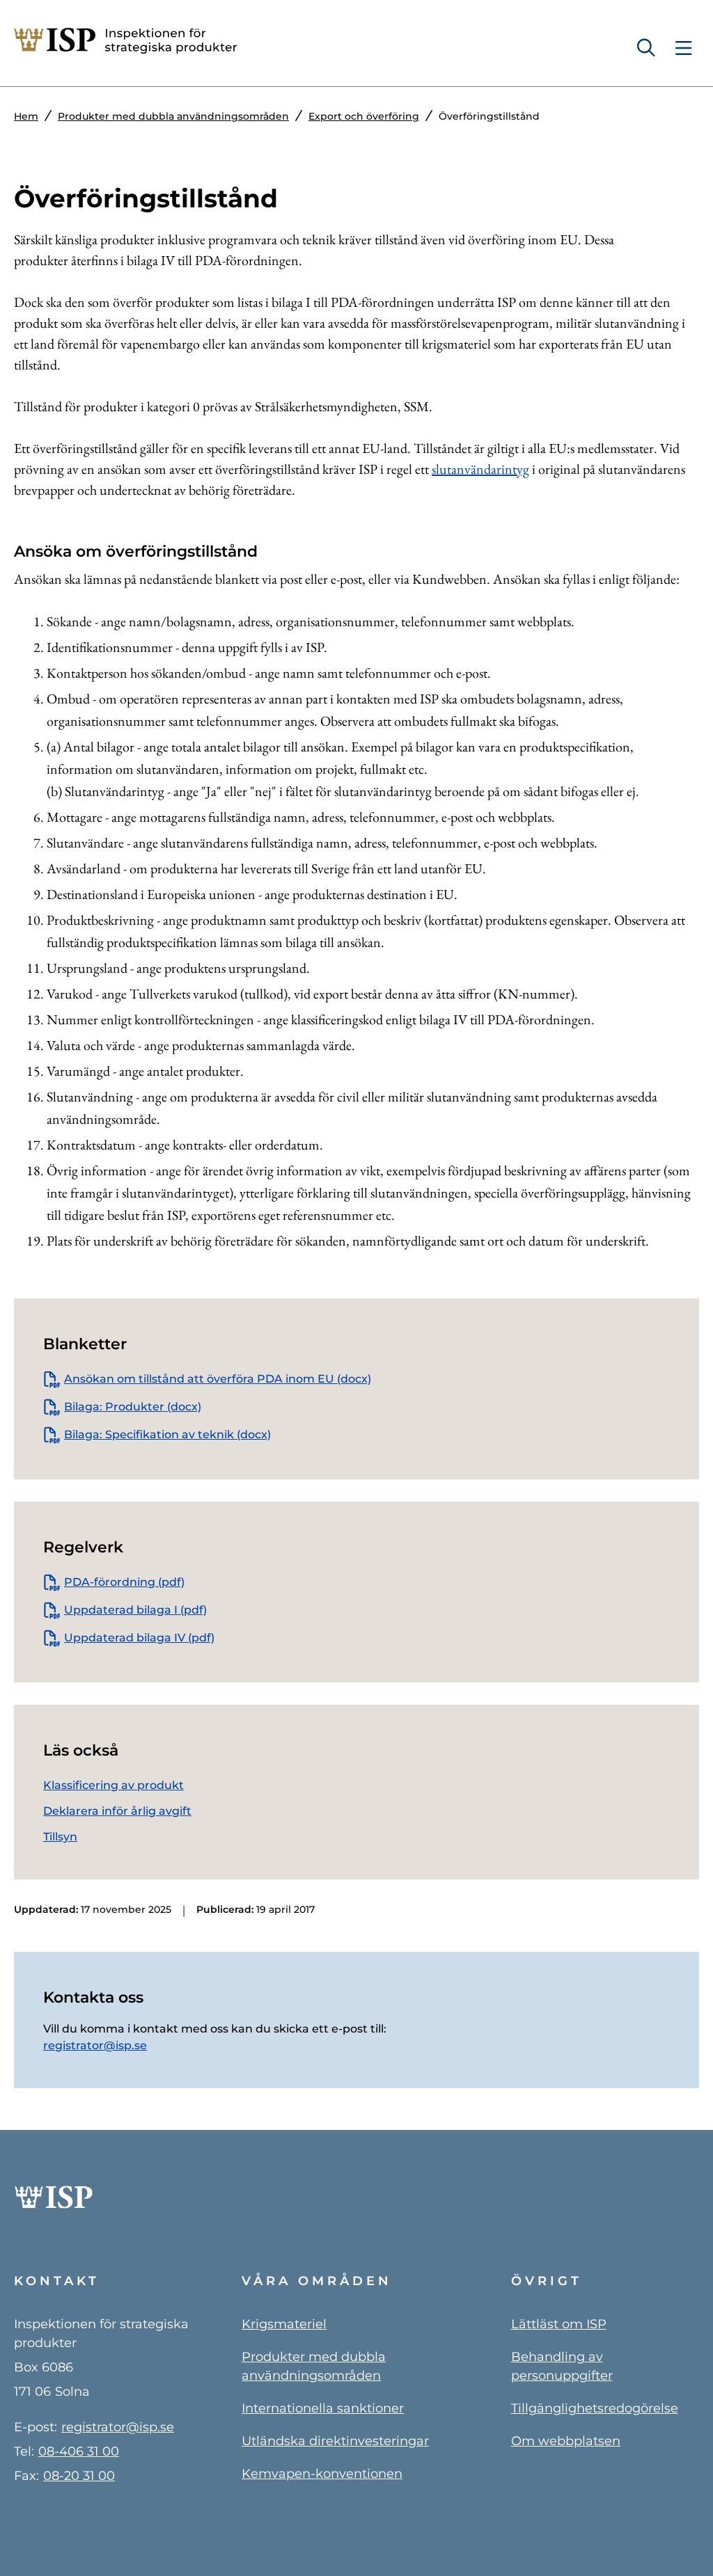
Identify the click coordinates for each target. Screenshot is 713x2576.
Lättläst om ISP (559, 2324)
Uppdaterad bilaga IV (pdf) (139, 1638)
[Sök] (651, 48)
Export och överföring (364, 116)
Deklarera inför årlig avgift (117, 1811)
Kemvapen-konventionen (322, 2474)
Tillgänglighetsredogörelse (595, 2408)
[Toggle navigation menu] (683, 48)
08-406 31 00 (79, 2451)
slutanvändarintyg (480, 469)
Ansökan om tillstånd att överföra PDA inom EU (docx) (218, 1379)
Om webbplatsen (566, 2441)
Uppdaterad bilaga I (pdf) (135, 1610)
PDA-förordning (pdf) (124, 1582)
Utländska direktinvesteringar (335, 2441)
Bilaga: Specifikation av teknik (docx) (167, 1434)
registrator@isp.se (95, 2045)
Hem (26, 116)
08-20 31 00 (79, 2476)
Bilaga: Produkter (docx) (133, 1407)
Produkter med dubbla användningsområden (173, 116)
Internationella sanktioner (323, 2408)
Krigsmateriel (284, 2324)
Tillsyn (60, 1837)
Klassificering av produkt (113, 1785)
